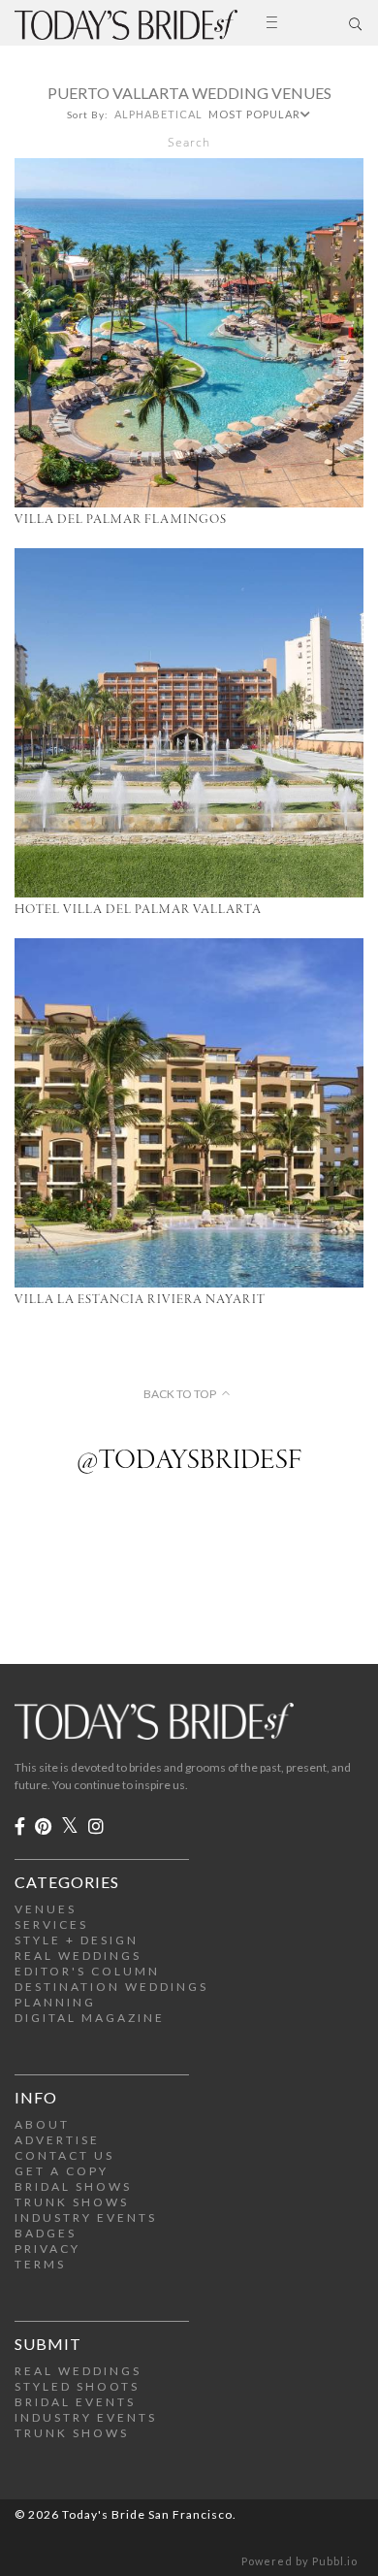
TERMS (40, 2264)
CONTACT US (64, 2155)
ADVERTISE (57, 2140)
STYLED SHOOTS (77, 2386)
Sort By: (88, 114)
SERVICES (51, 1924)
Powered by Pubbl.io (299, 2561)
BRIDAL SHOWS (73, 2186)
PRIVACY (47, 2249)
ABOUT (42, 2124)
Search (189, 142)
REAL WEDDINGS (78, 1956)
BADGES (46, 2233)
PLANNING (55, 2002)
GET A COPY (62, 2171)
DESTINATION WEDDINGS (111, 1987)
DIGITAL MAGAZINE (90, 2018)
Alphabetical (158, 114)
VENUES (46, 1909)
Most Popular (254, 114)
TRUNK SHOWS (72, 2202)
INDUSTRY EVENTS (86, 2217)
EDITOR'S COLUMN (87, 1971)
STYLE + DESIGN (77, 1940)
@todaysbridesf (189, 1461)
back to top (180, 1394)
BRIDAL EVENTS (75, 2402)
